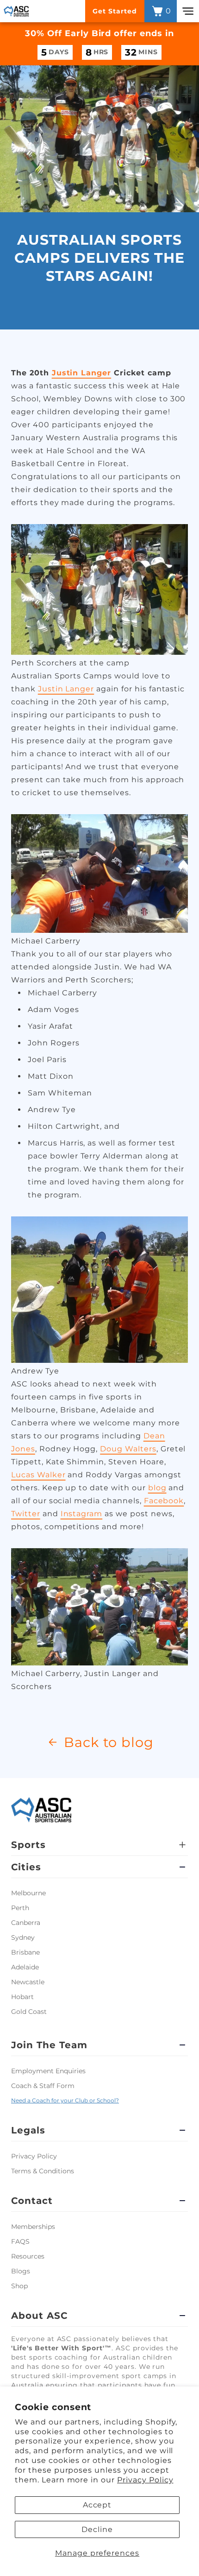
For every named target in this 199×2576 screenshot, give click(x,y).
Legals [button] (28, 2130)
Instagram (82, 1514)
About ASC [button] (39, 2316)
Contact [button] (32, 2201)
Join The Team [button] (49, 2045)
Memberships (33, 2227)
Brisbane (25, 1952)
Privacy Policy (145, 2480)
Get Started (115, 11)
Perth (20, 1908)
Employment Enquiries (48, 2071)
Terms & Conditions (43, 2171)
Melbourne (28, 1893)
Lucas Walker (38, 1475)
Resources (28, 2256)
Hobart (22, 1997)
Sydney (23, 1937)
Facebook (164, 1501)
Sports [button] (28, 1845)
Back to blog (109, 1742)
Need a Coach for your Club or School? (65, 2100)
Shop (19, 2286)
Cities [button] (26, 1867)
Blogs (21, 2271)
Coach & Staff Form (43, 2086)
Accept (97, 2505)
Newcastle (28, 1982)
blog (157, 1488)
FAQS (20, 2241)
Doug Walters (128, 1449)
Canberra (26, 1923)
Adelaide (25, 1967)
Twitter (26, 1514)
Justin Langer (81, 373)
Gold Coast (29, 2012)
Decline (97, 2529)
